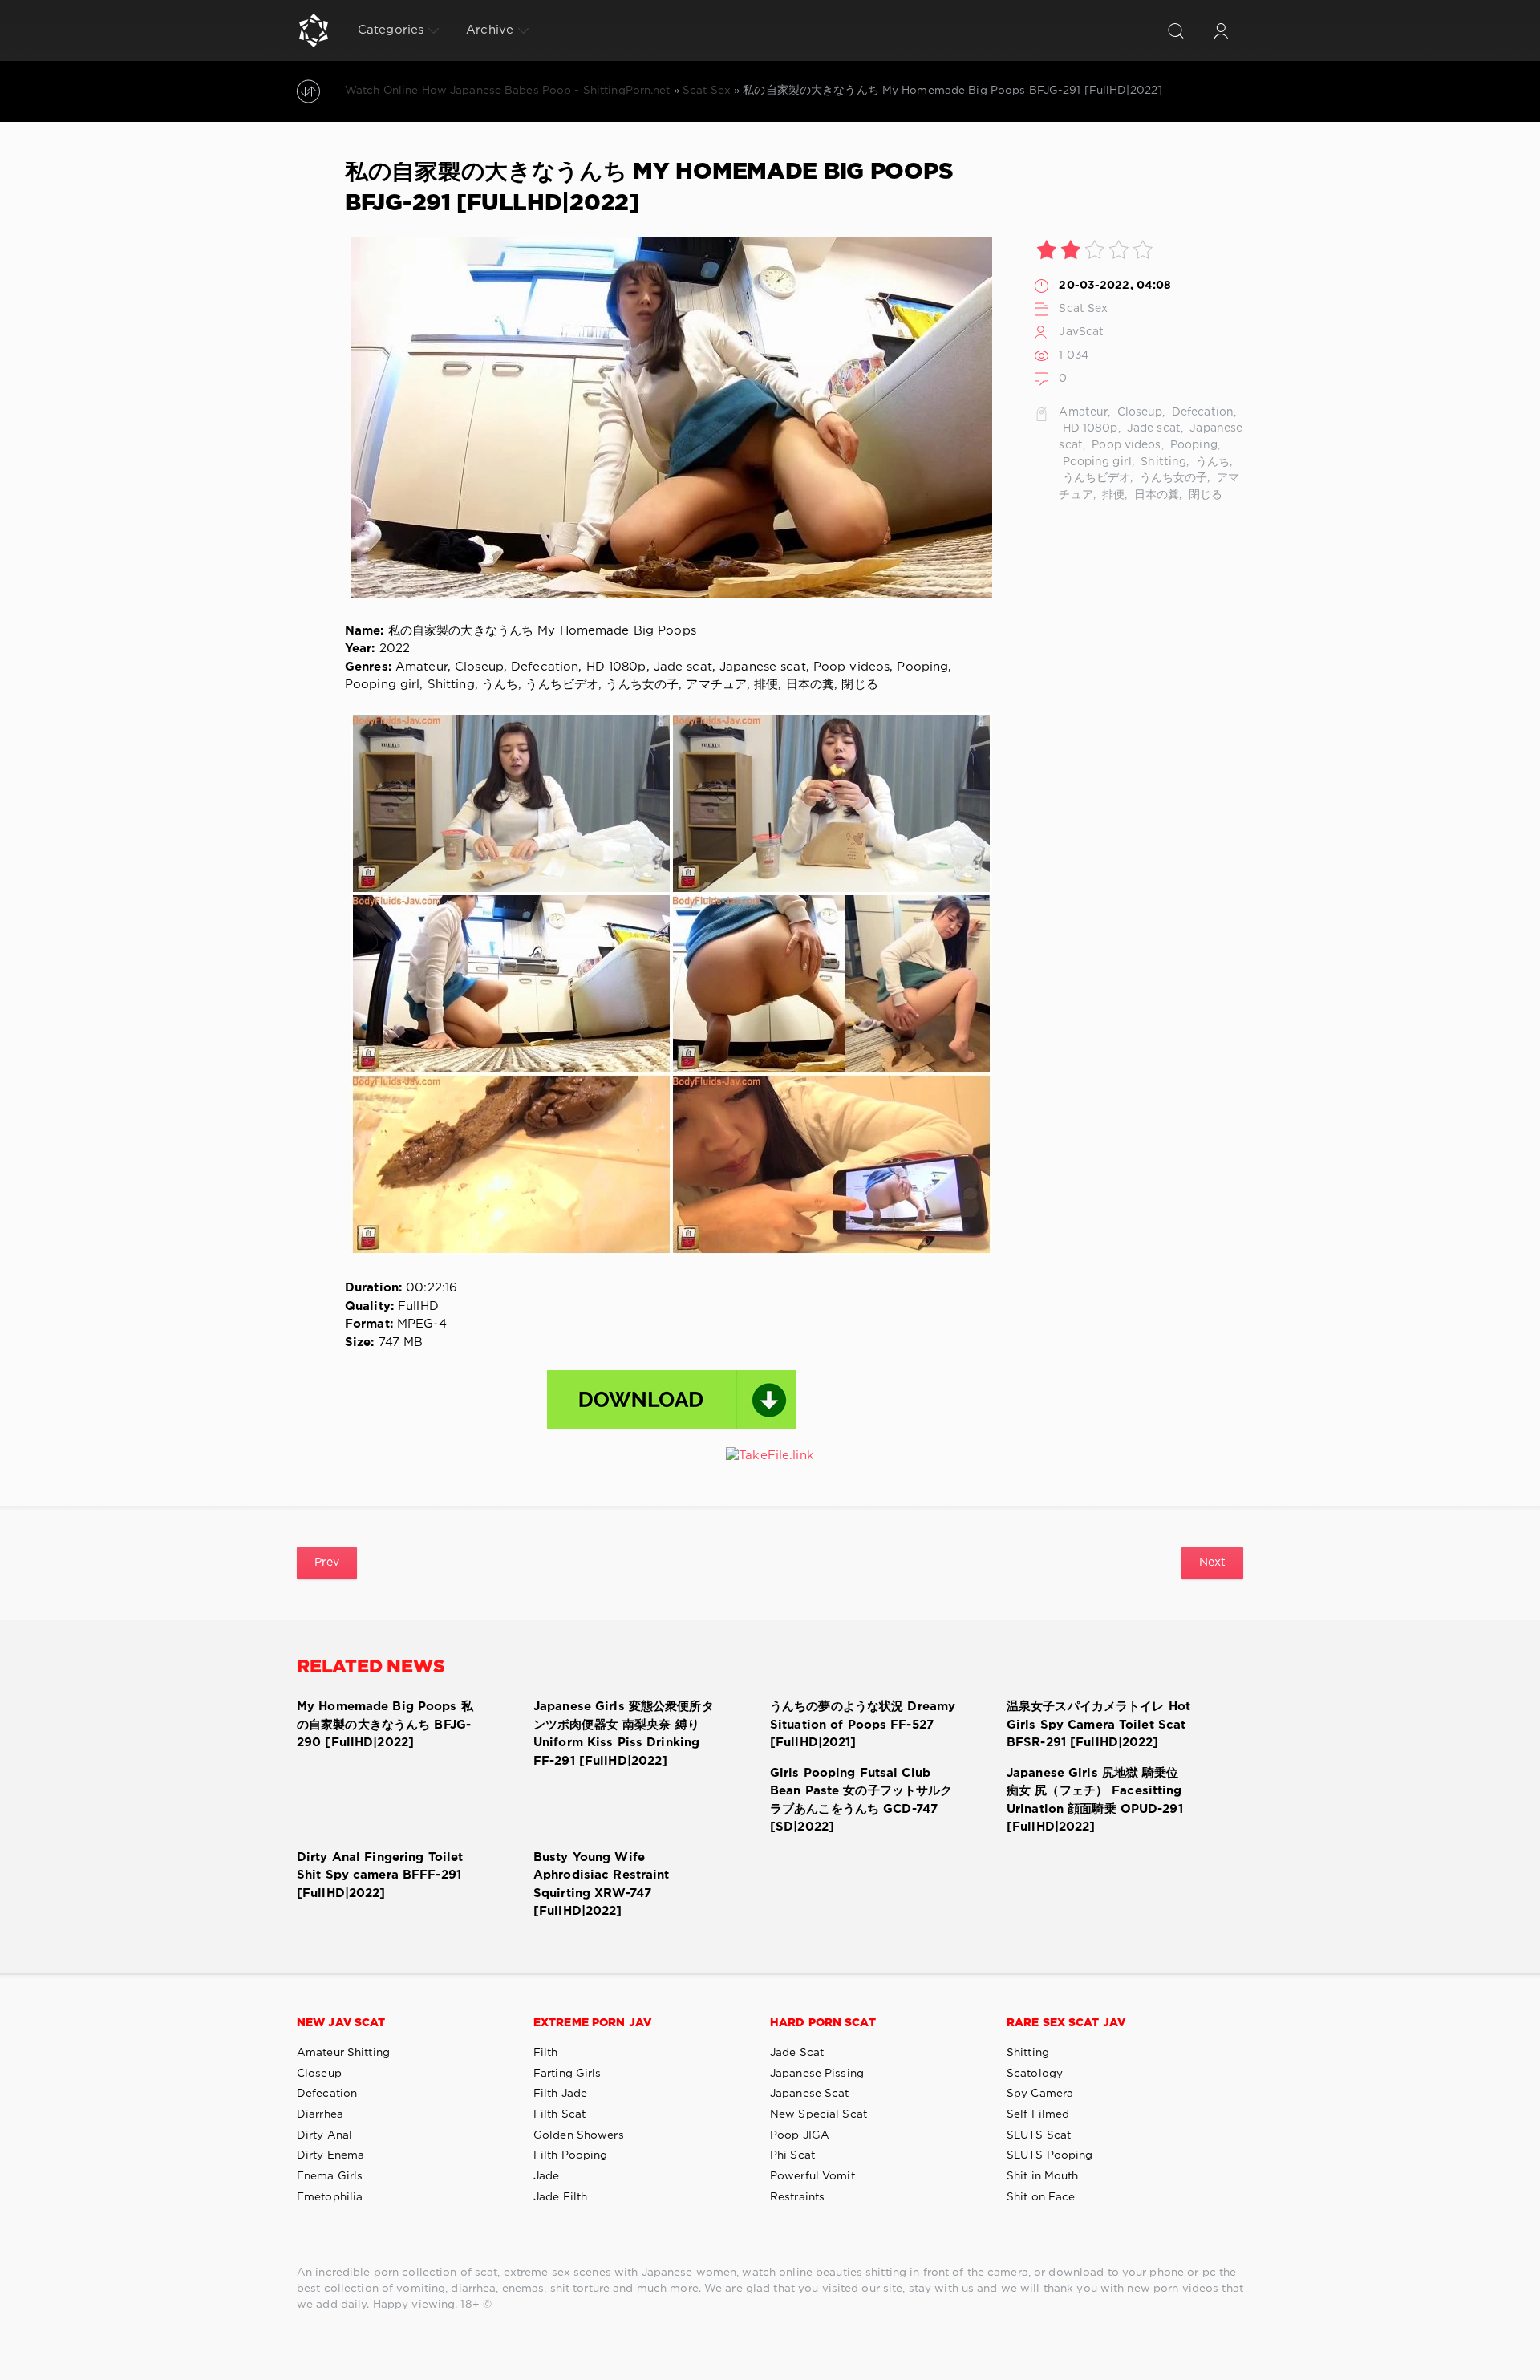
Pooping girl (1095, 462)
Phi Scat (792, 2155)
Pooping (1192, 445)
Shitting (1162, 462)
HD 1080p (1088, 428)
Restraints (797, 2197)
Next (1212, 1563)
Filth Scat (559, 2114)
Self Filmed (1038, 2114)
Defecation (1201, 412)
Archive (490, 30)
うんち (1211, 462)
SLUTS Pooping (1050, 2155)
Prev (327, 1563)
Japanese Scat (810, 2094)
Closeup (1139, 412)
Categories (391, 30)
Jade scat (1152, 428)
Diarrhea (320, 2114)
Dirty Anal (324, 2135)
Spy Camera (1040, 2094)
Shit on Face (1041, 2197)
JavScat (1081, 332)
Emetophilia (330, 2197)
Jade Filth (560, 2197)
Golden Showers (579, 2135)
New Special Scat (819, 2114)
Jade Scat (797, 2053)
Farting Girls (567, 2074)
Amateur (1083, 412)
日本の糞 (1155, 495)
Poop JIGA (800, 2135)
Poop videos (1125, 445)
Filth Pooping (571, 2155)
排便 (1112, 495)
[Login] (1221, 30)
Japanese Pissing (817, 2074)
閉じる (1204, 495)
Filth (546, 2053)
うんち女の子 (1172, 478)
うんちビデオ (1094, 478)
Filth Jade (560, 2094)
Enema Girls (330, 2176)
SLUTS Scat (1039, 2135)
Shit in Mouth (1043, 2176)
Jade (546, 2176)
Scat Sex (1083, 309)
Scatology (1035, 2074)
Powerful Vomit (813, 2176)
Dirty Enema (330, 2155)
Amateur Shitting (343, 2053)
